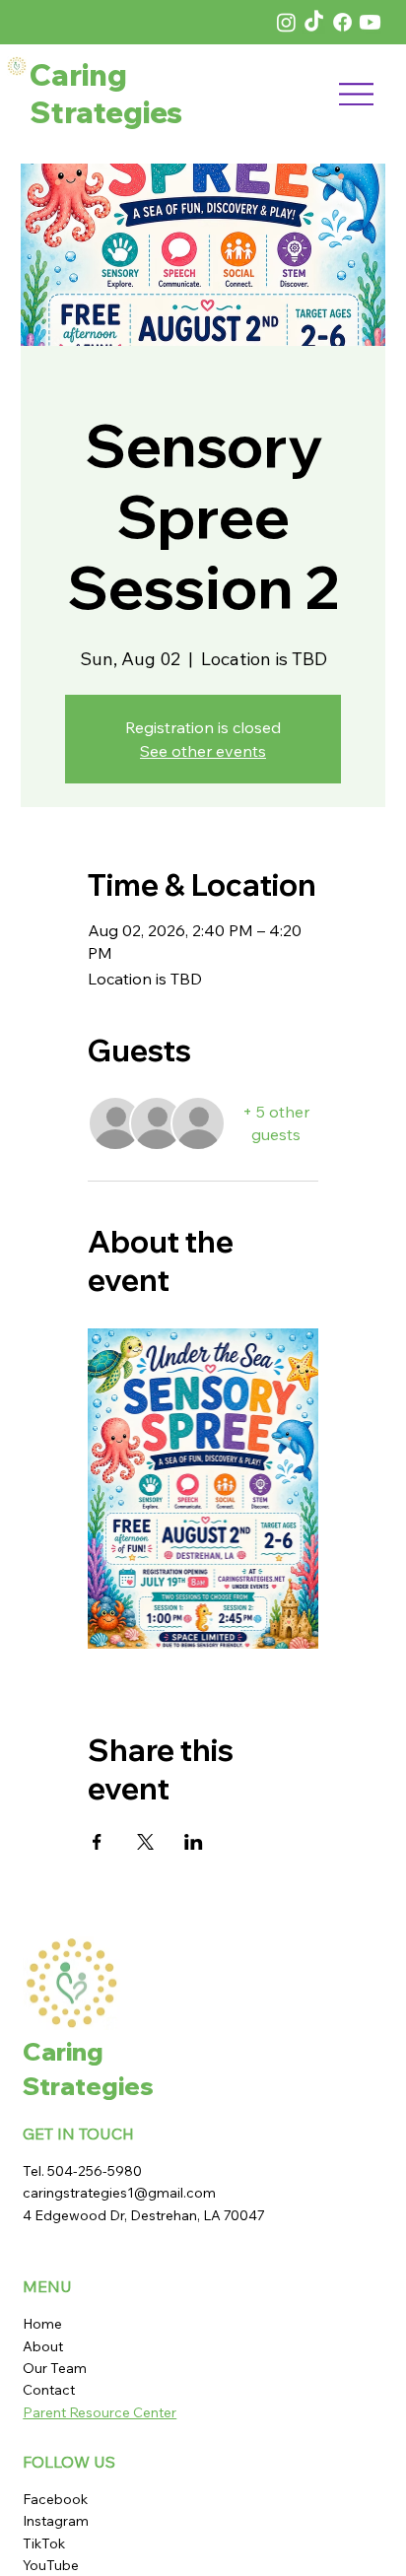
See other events (203, 751)
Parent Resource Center (100, 2412)
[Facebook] (342, 22)
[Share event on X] (145, 1842)
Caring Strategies (106, 94)
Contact (49, 2390)
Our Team (56, 2368)
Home (42, 2324)
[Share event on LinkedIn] (194, 1842)
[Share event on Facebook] (97, 1842)
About (43, 2346)
